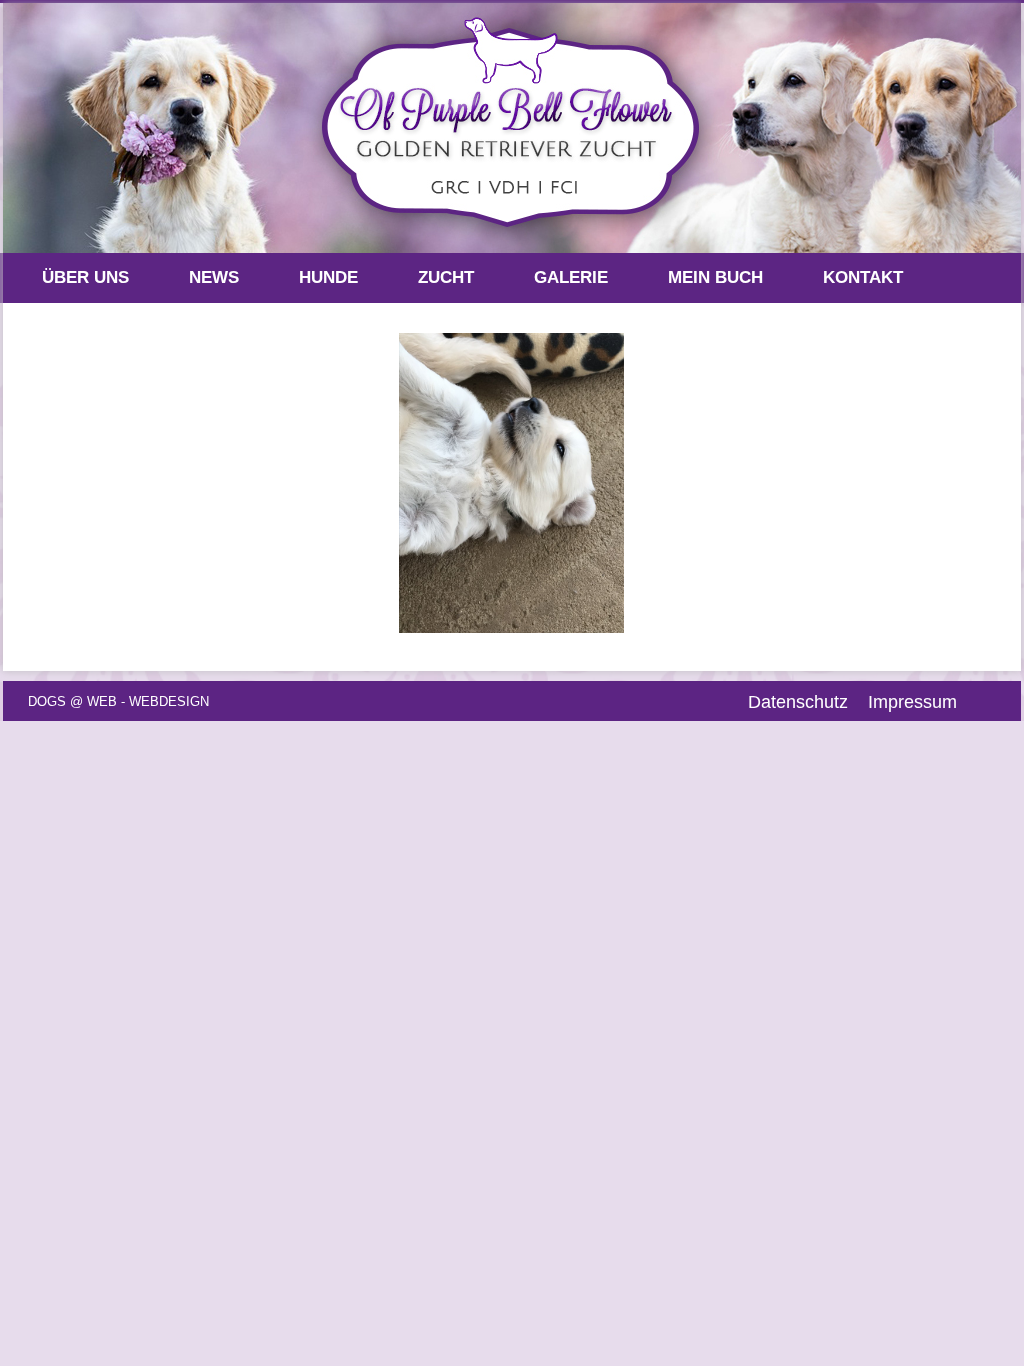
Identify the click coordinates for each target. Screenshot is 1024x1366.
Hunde (328, 277)
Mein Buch (715, 277)
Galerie (571, 277)
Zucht (446, 277)
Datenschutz (798, 702)
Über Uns (85, 277)
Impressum (912, 702)
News (214, 277)
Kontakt (863, 277)
